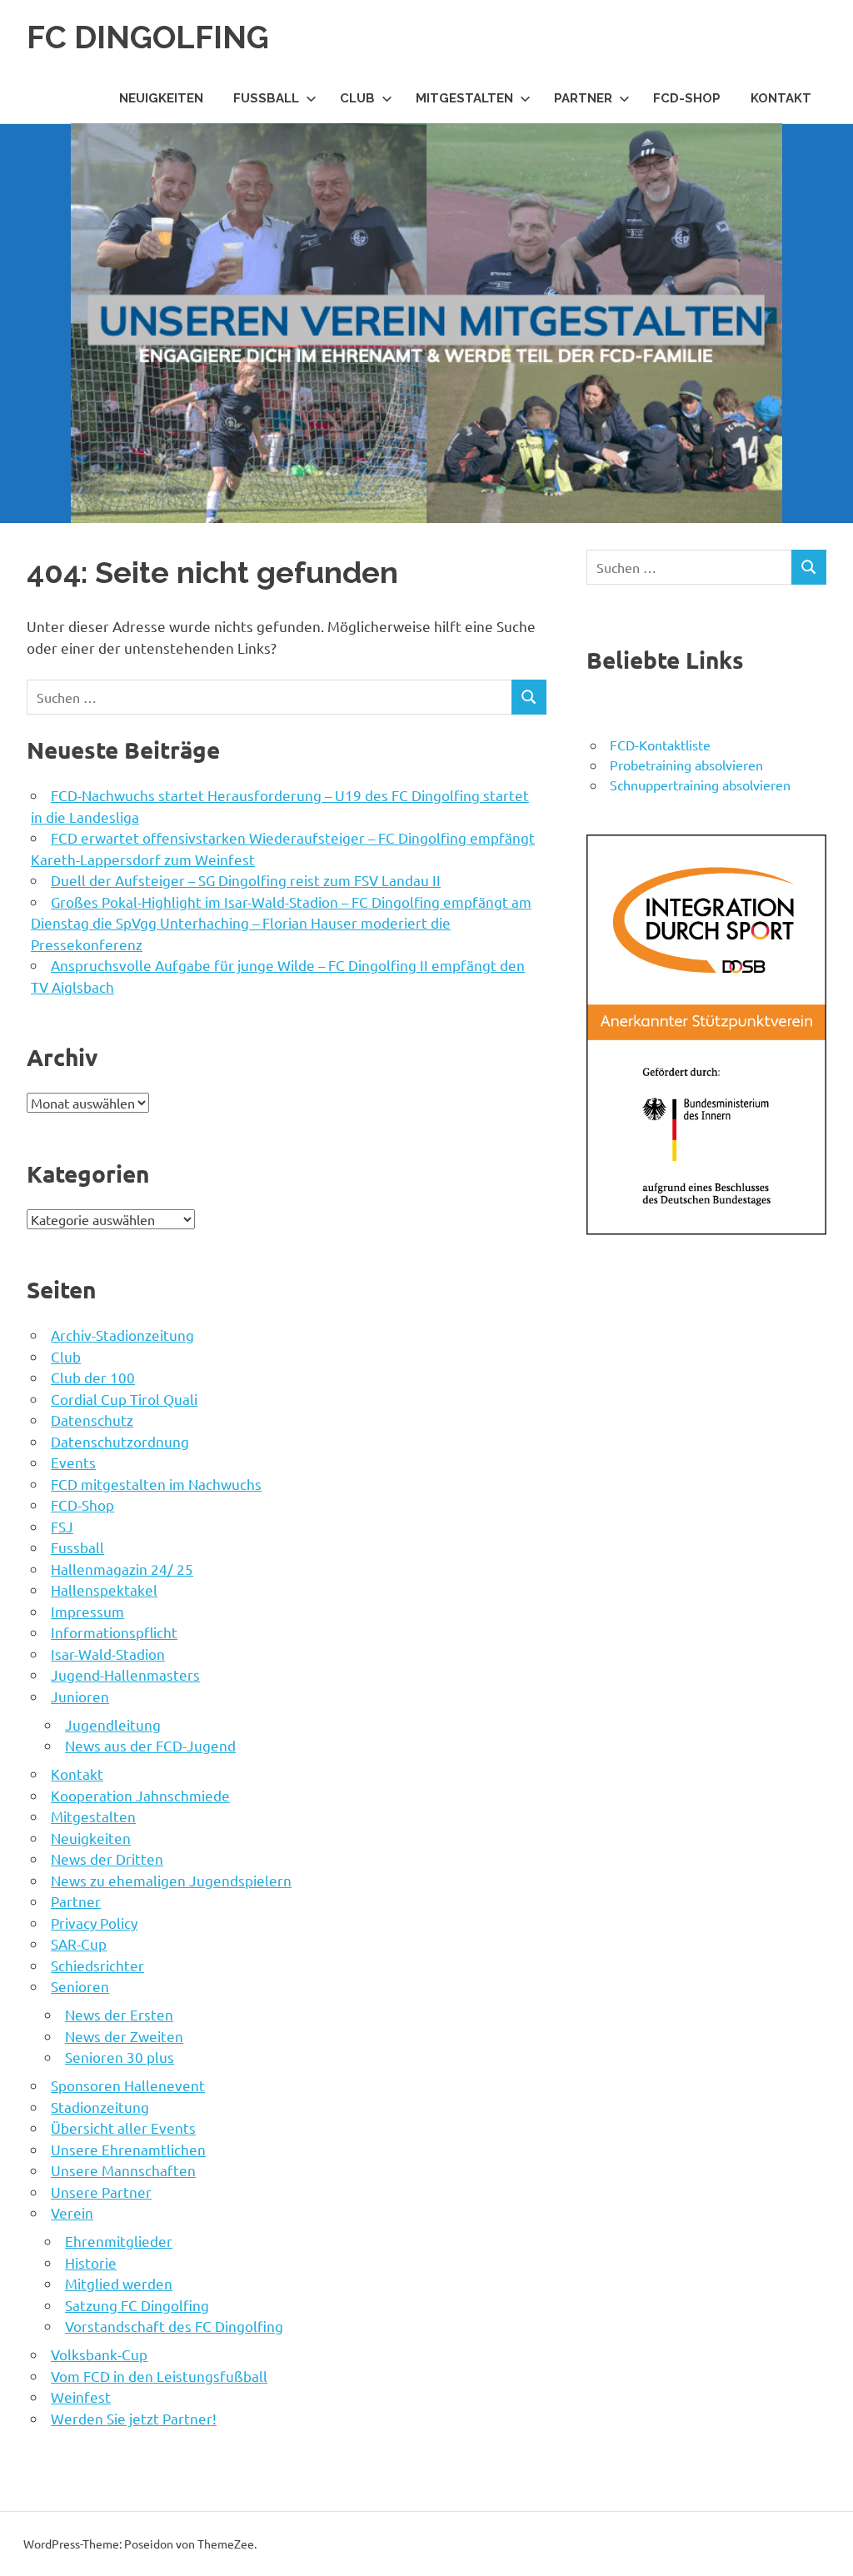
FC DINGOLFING (148, 37)
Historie (91, 2262)
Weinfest (81, 2397)
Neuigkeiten (161, 98)
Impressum (87, 1611)
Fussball (266, 98)
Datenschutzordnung (120, 1441)
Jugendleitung (113, 1724)
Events (73, 1462)
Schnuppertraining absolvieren (700, 785)
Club (357, 98)
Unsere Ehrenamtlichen (128, 2149)
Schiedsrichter (97, 1965)
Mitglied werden (119, 2283)
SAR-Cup (79, 1943)
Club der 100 (93, 1377)
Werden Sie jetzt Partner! (134, 2418)
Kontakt (781, 98)
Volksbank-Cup (99, 2354)
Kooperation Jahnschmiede (140, 1795)
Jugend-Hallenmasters (125, 1674)
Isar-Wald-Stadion (108, 1654)
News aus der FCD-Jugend (150, 1745)
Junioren (80, 1696)
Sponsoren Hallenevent (128, 2085)
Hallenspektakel (104, 1589)
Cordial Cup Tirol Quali (124, 1399)
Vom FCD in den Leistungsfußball (159, 2376)
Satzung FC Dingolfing (137, 2305)
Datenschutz (92, 1420)
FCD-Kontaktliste (660, 745)
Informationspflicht (114, 1632)
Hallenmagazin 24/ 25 (122, 1569)
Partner (583, 98)
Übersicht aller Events (123, 2128)
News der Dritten (107, 1859)
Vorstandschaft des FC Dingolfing (174, 2326)
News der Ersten (119, 2014)
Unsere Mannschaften (123, 2170)
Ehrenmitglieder (119, 2241)
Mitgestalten (464, 98)
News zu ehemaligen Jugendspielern (171, 1880)
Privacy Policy (94, 1923)
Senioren (80, 1986)
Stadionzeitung (100, 2107)
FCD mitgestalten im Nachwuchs (156, 1484)
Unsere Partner (101, 2192)
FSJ (62, 1526)
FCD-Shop (687, 98)
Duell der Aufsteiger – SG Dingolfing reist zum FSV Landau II (246, 880)
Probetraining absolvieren (686, 765)
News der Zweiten (124, 2036)
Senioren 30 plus (120, 2057)
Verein (72, 2212)
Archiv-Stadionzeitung (122, 1335)
